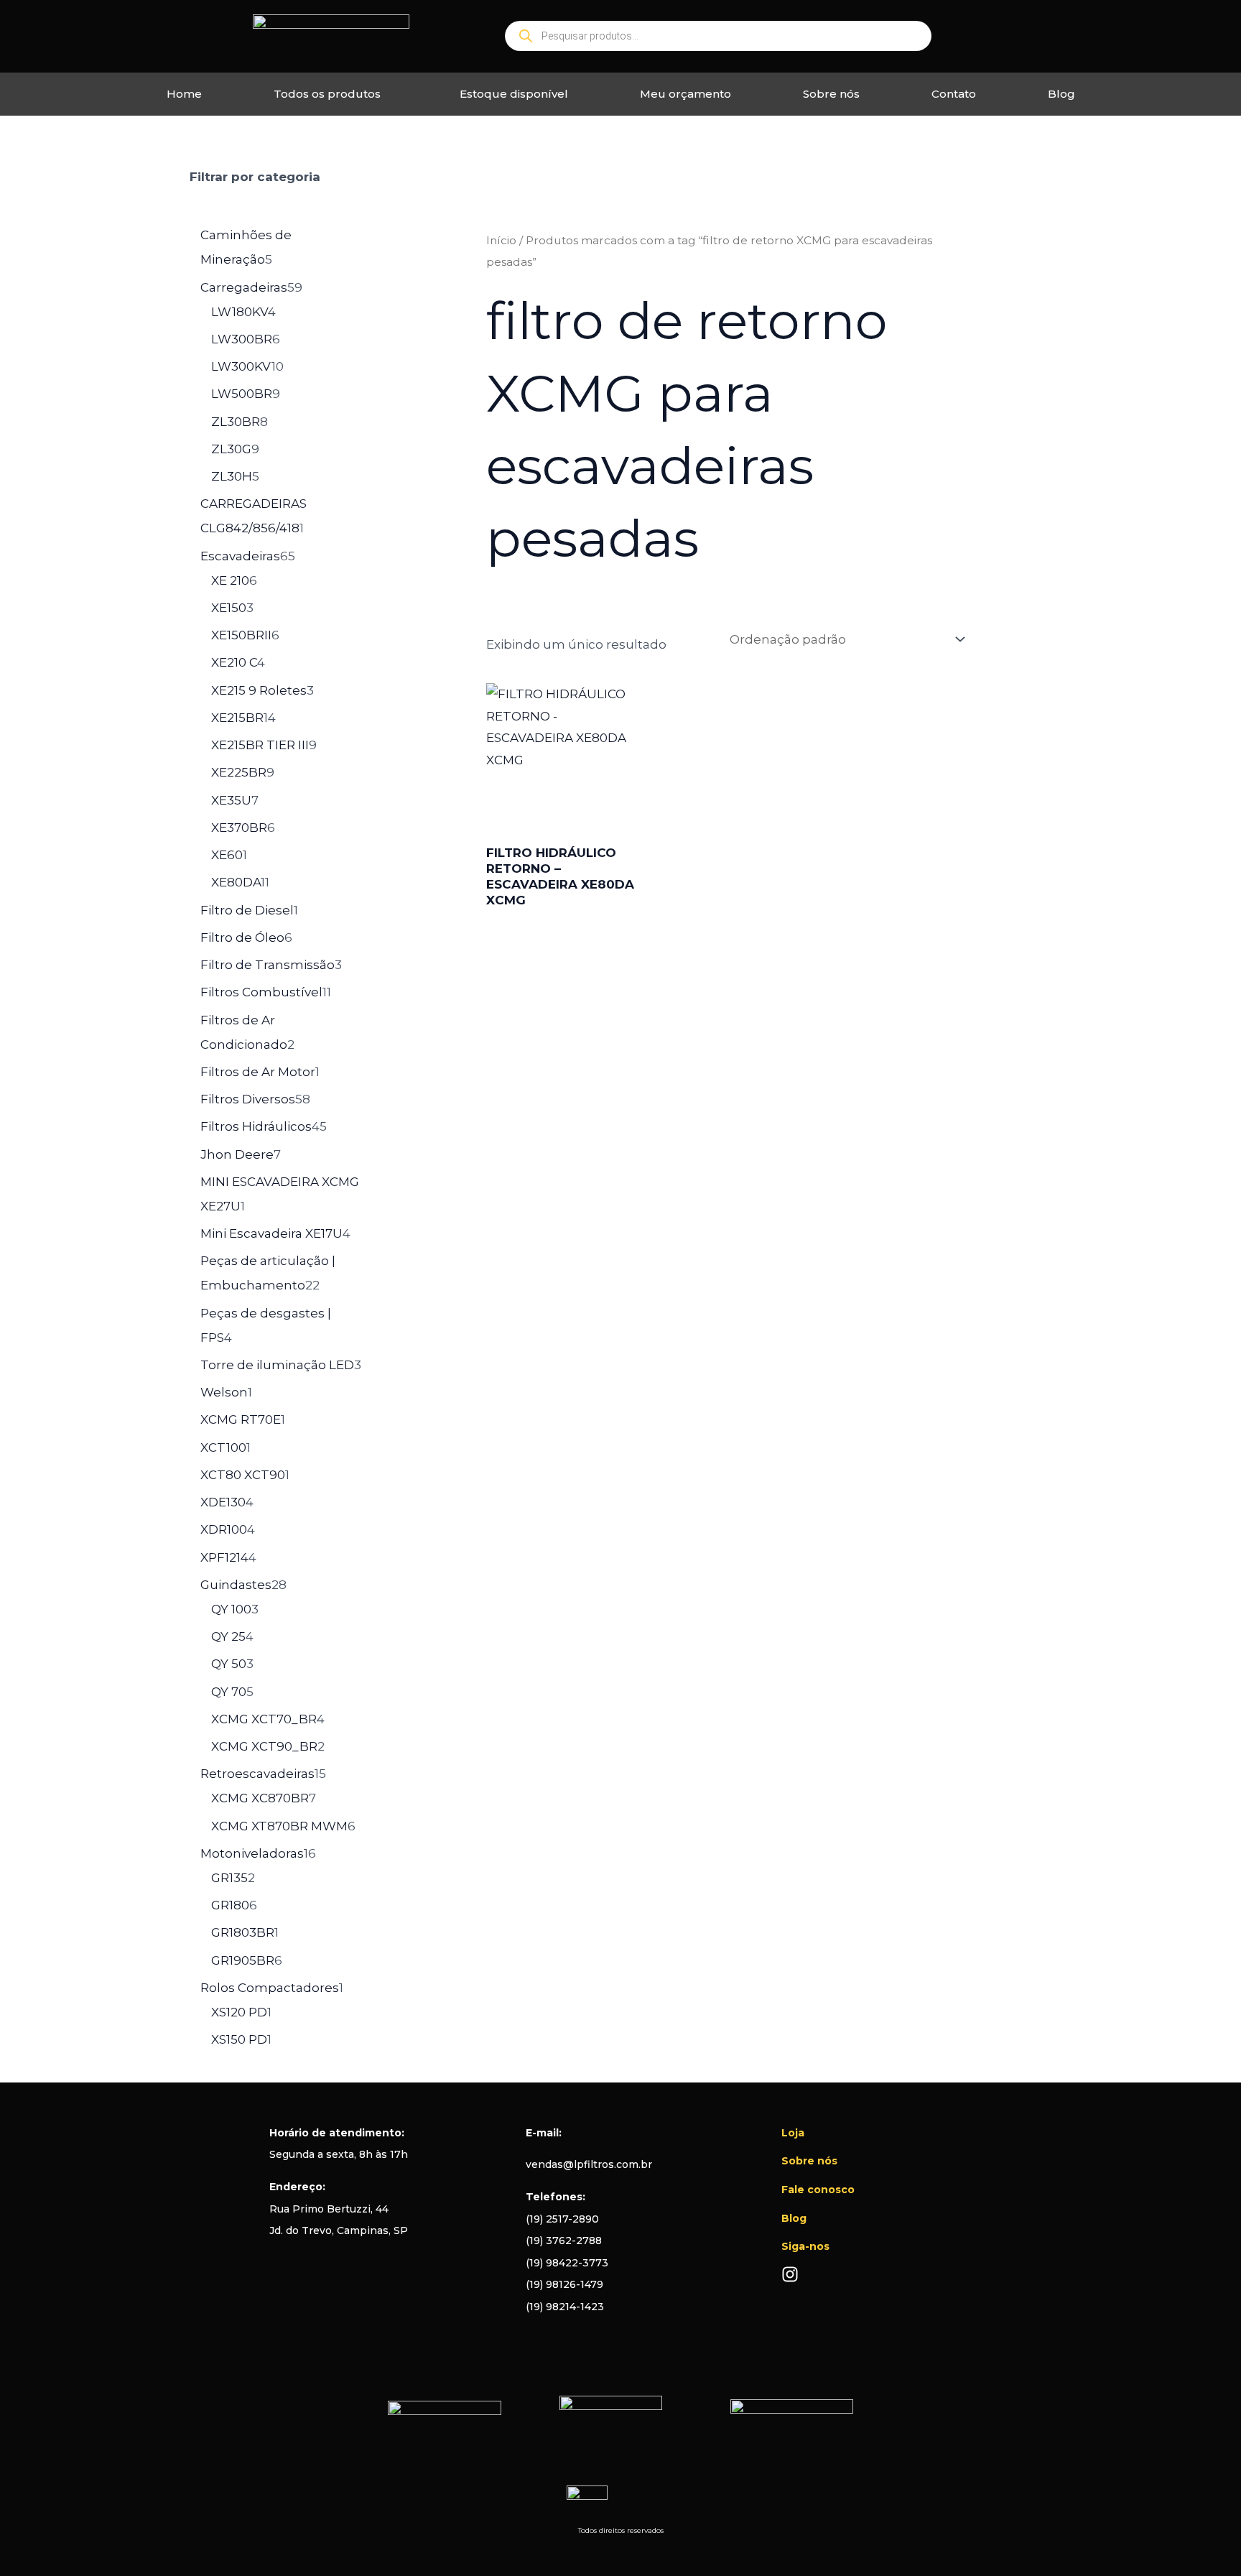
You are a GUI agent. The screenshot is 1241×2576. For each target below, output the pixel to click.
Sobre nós (831, 94)
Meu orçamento (685, 94)
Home (184, 94)
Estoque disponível (514, 94)
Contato (954, 94)
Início (501, 240)
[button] (331, 94)
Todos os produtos (327, 94)
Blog (1061, 94)
